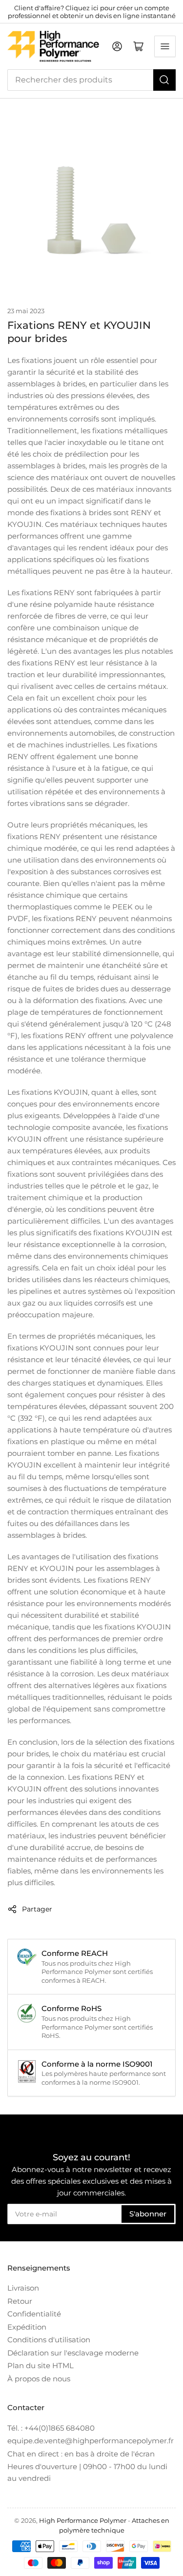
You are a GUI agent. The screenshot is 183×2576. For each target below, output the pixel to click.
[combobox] (91, 80)
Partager (37, 1909)
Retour (20, 2301)
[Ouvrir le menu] (165, 46)
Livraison (23, 2288)
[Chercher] (164, 80)
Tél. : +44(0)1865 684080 (51, 2428)
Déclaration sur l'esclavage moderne (73, 2353)
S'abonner (148, 2214)
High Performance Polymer (83, 2520)
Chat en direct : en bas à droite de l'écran (81, 2454)
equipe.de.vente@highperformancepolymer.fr (91, 2441)
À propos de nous (39, 2379)
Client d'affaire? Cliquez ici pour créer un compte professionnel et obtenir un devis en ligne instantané (92, 12)
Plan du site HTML (41, 2365)
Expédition (27, 2327)
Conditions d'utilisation (49, 2340)
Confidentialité (34, 2314)
